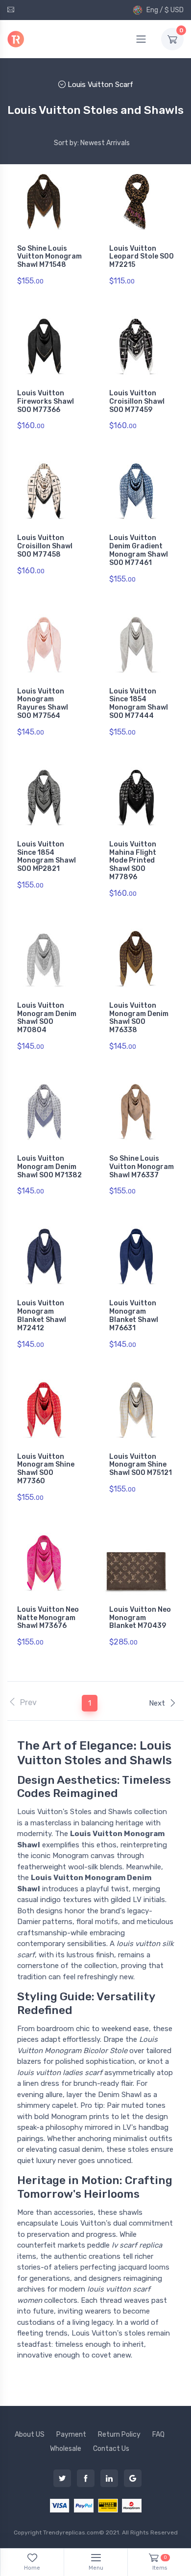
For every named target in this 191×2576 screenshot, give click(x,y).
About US (30, 2435)
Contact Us (111, 2449)
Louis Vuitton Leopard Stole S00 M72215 (142, 257)
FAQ (158, 2435)
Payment (71, 2435)
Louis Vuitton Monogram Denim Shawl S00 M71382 (49, 1167)
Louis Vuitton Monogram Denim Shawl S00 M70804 (47, 1018)
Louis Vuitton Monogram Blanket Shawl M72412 (42, 1315)
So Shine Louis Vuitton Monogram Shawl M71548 (49, 257)
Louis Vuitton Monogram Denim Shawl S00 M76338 (139, 1018)
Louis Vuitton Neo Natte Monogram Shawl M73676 (48, 1618)
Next (157, 1703)
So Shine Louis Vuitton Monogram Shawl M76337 (142, 1167)
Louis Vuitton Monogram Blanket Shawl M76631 (134, 1315)
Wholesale (66, 2449)
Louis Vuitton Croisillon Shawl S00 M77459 (137, 401)
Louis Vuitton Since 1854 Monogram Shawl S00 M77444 (139, 704)
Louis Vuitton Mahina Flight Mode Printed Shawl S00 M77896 (133, 861)
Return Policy (119, 2435)
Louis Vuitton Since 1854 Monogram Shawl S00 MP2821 (47, 856)
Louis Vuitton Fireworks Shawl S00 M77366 (46, 401)
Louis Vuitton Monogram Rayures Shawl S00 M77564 (43, 704)
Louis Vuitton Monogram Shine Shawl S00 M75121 (141, 1465)
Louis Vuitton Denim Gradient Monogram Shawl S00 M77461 (139, 550)
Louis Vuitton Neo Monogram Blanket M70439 (140, 1618)
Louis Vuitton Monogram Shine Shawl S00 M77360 (46, 1469)
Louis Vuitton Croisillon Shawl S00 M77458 (45, 546)
